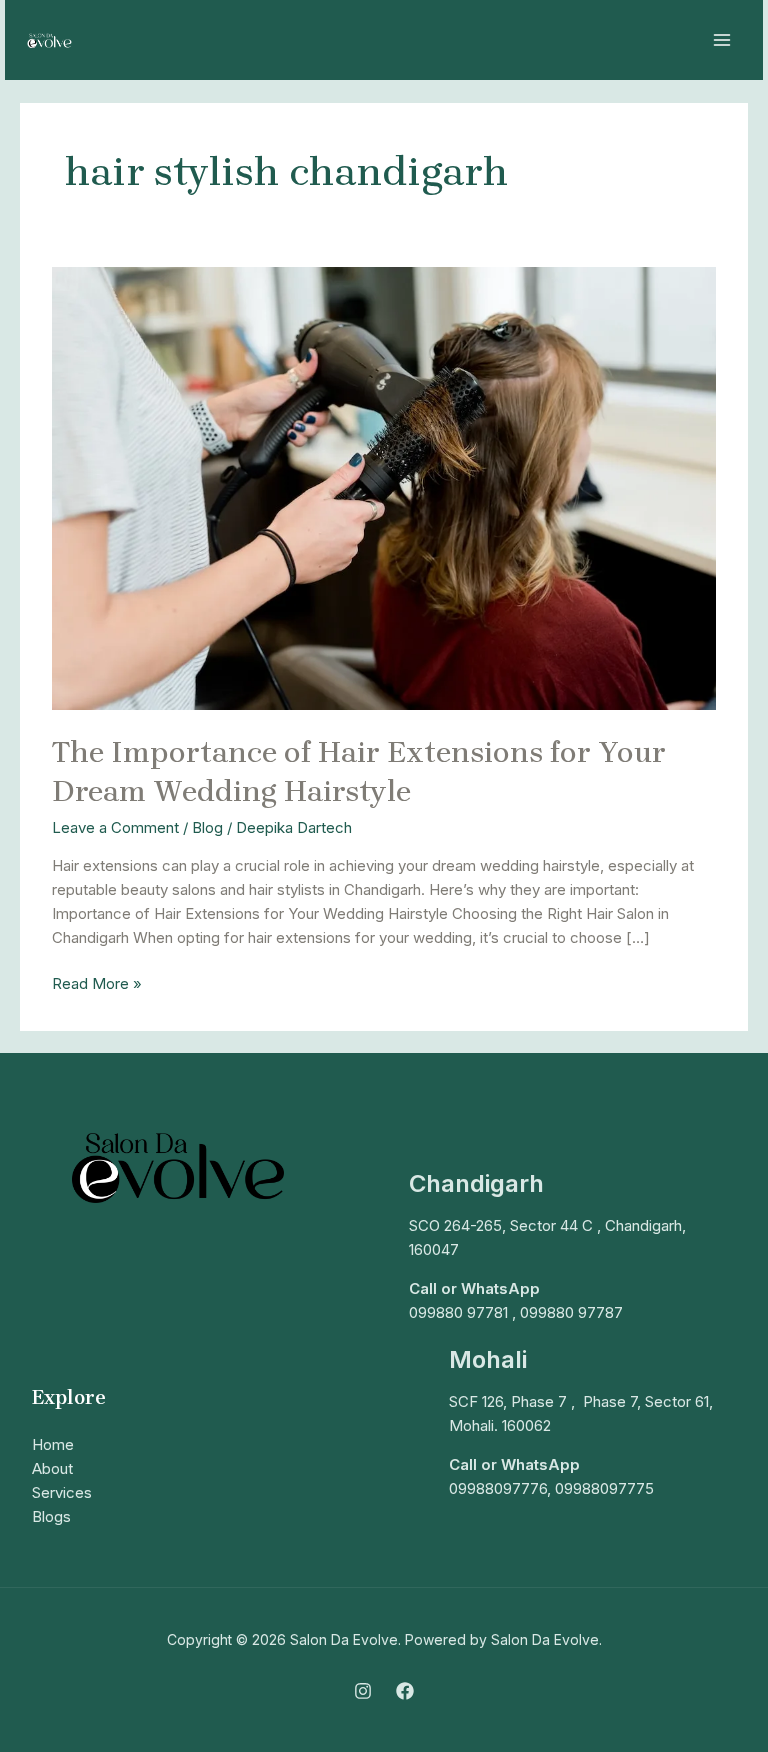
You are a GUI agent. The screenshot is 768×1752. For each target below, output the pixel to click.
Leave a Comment (115, 827)
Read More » (97, 982)
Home (53, 1444)
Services (62, 1492)
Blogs (51, 1516)
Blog (207, 827)
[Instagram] (363, 1691)
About (52, 1468)
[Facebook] (405, 1691)
